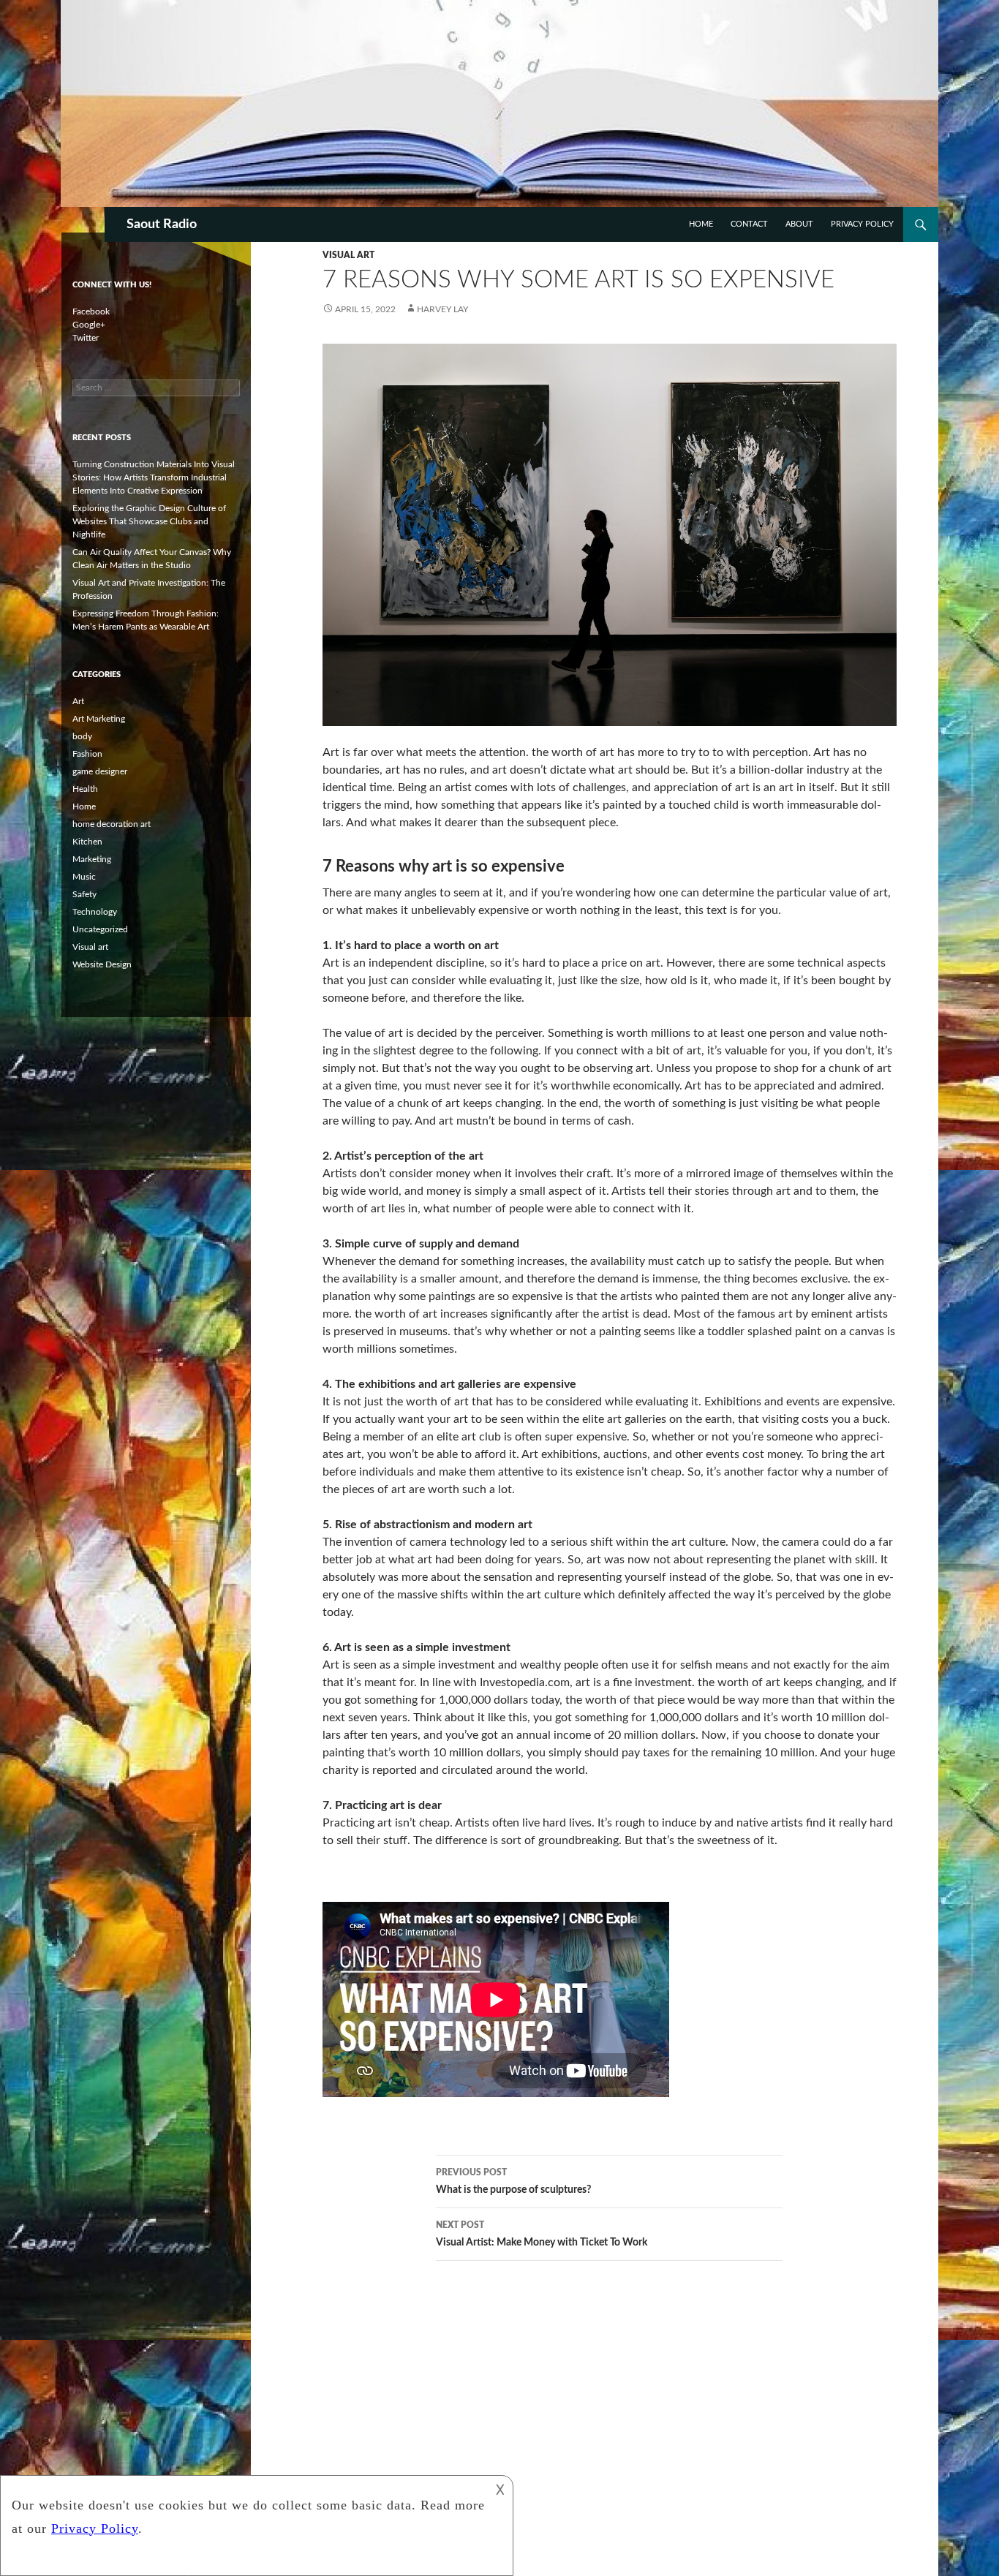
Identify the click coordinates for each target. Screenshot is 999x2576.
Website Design (102, 964)
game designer (100, 771)
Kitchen (87, 842)
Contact (749, 224)
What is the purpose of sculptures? (513, 2182)
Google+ (89, 325)
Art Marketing (99, 719)
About (799, 224)
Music (84, 877)
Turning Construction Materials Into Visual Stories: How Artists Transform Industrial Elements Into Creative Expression (154, 477)
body (82, 736)
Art (78, 701)
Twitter (86, 338)
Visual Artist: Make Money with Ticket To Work (542, 2234)
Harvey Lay (442, 309)
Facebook (91, 311)
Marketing (92, 859)
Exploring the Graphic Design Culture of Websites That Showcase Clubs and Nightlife (149, 521)
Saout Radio (162, 224)
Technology (95, 912)
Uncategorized (100, 929)
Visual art (348, 255)
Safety (84, 894)
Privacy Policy (862, 224)
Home (701, 224)
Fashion (87, 754)
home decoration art (112, 824)
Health (85, 789)
